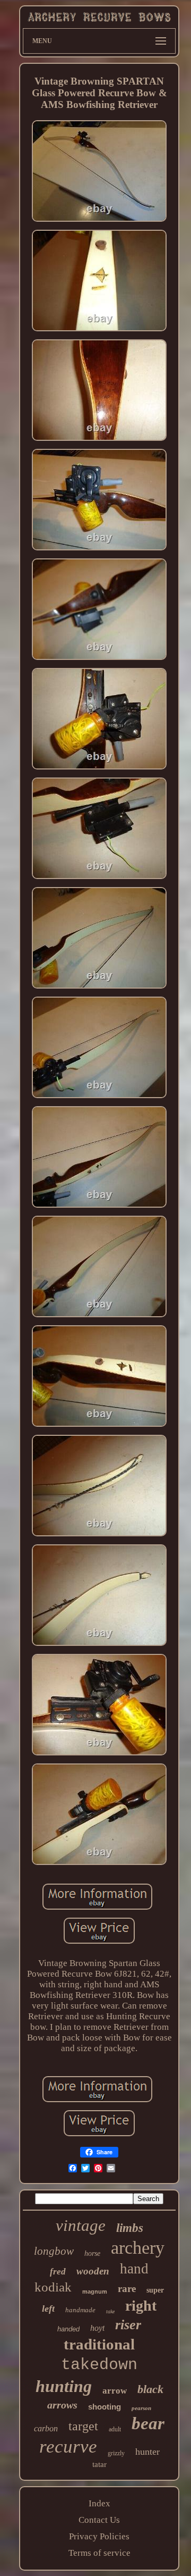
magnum (95, 2291)
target (83, 2426)
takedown (99, 2365)
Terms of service (99, 2553)
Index (99, 2503)
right (141, 2306)
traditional (99, 2344)
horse (92, 2253)
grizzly (116, 2453)
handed (68, 2329)
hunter (147, 2452)
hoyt (97, 2328)
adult (115, 2429)
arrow (115, 2391)
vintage (81, 2225)
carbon (46, 2428)
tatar (99, 2464)
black (150, 2389)
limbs (130, 2228)
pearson (141, 2408)
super (155, 2290)
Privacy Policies (99, 2536)
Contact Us (99, 2520)
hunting (64, 2386)
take (110, 2311)
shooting (105, 2407)
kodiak (53, 2287)
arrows (62, 2405)
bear (148, 2423)
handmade (80, 2310)
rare (127, 2289)
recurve (68, 2447)
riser (128, 2325)
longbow (54, 2251)
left (48, 2309)
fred (58, 2272)
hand (134, 2269)
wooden (93, 2271)
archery (138, 2248)
